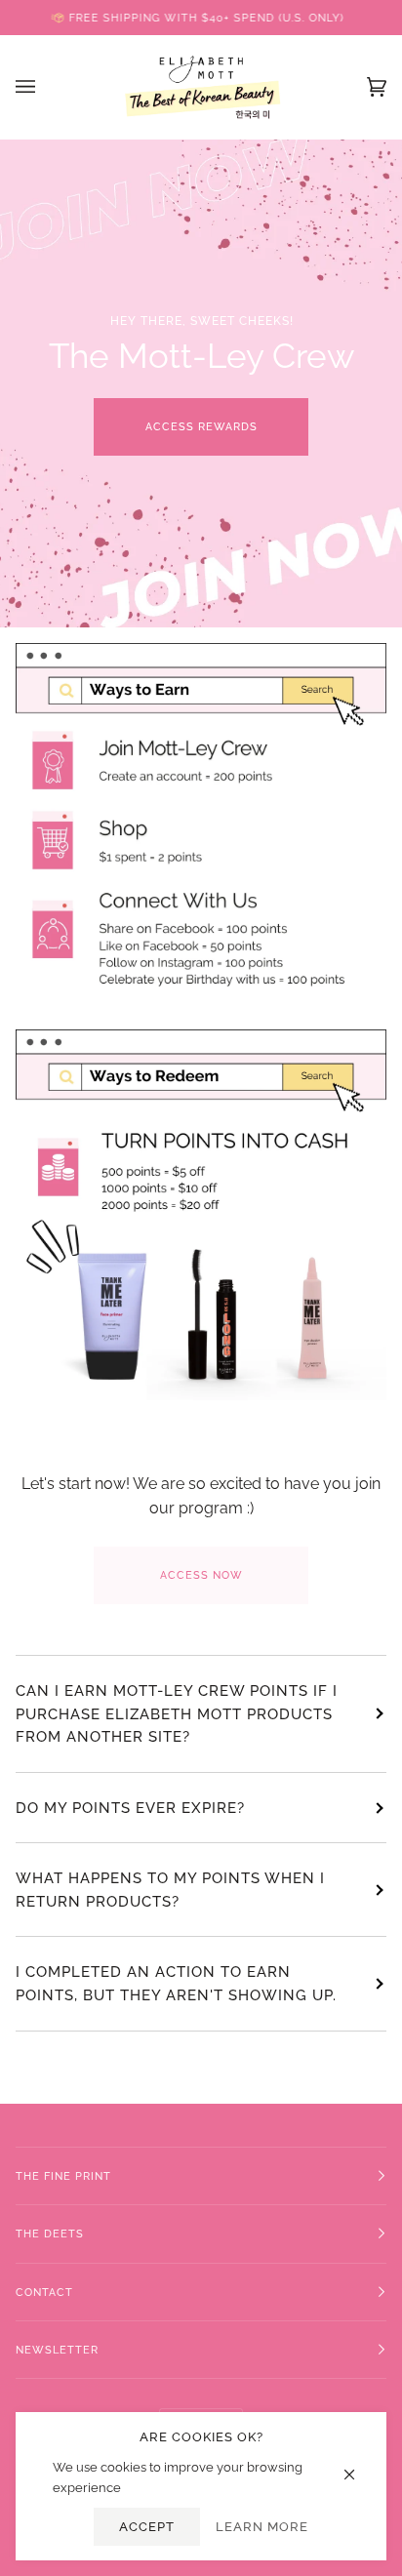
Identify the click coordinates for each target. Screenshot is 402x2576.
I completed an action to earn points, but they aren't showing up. (176, 1983)
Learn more (262, 2527)
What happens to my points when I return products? (170, 1890)
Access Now (201, 1575)
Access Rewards (201, 426)
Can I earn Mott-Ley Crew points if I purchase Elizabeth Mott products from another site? (177, 1713)
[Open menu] (45, 87)
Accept (147, 2527)
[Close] (358, 2465)
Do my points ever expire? (130, 1808)
